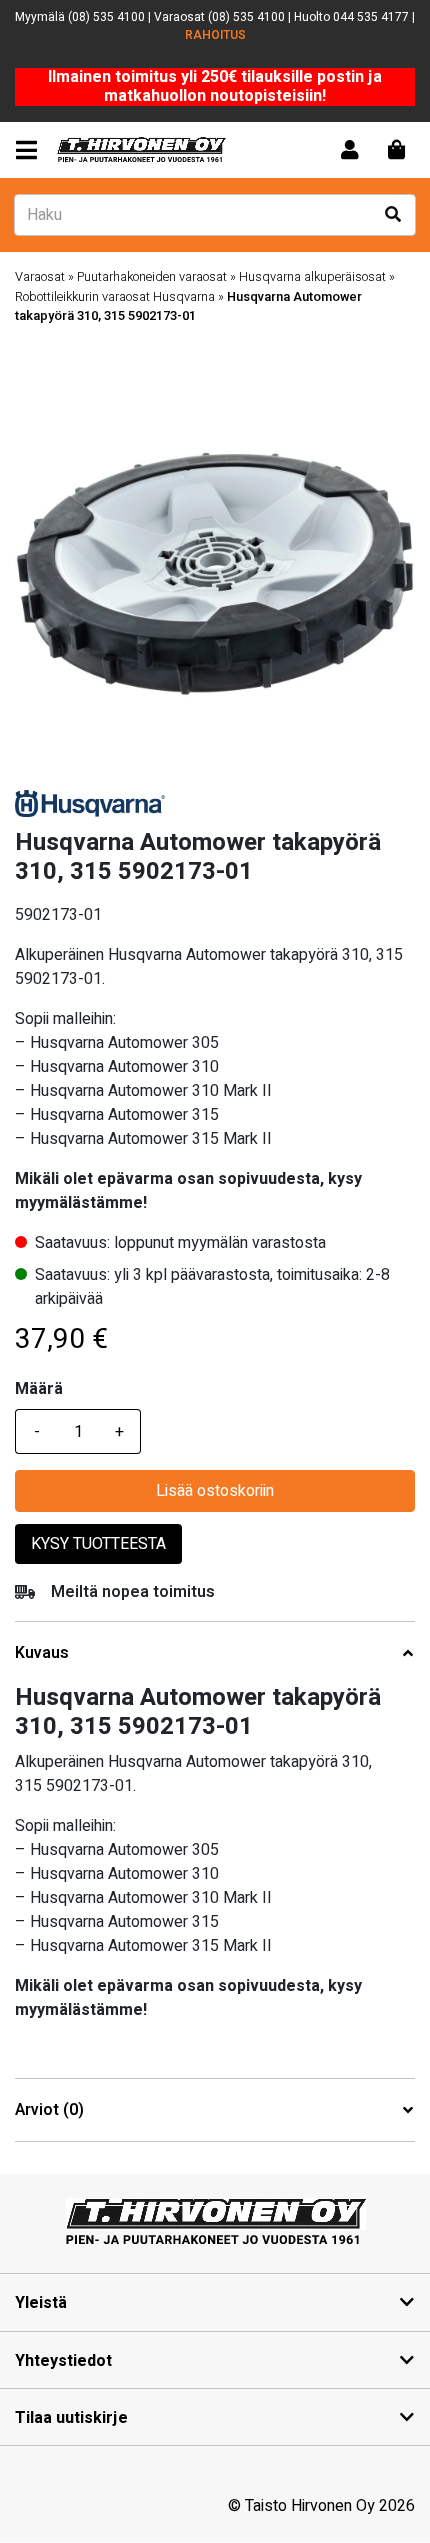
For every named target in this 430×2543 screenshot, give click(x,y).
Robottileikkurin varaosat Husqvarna (115, 297)
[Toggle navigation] (30, 150)
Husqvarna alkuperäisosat (312, 277)
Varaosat (40, 277)
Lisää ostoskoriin (215, 1491)
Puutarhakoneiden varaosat (152, 277)
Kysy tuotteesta (98, 1544)
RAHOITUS (215, 35)
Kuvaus (42, 1653)
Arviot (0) (49, 2110)
